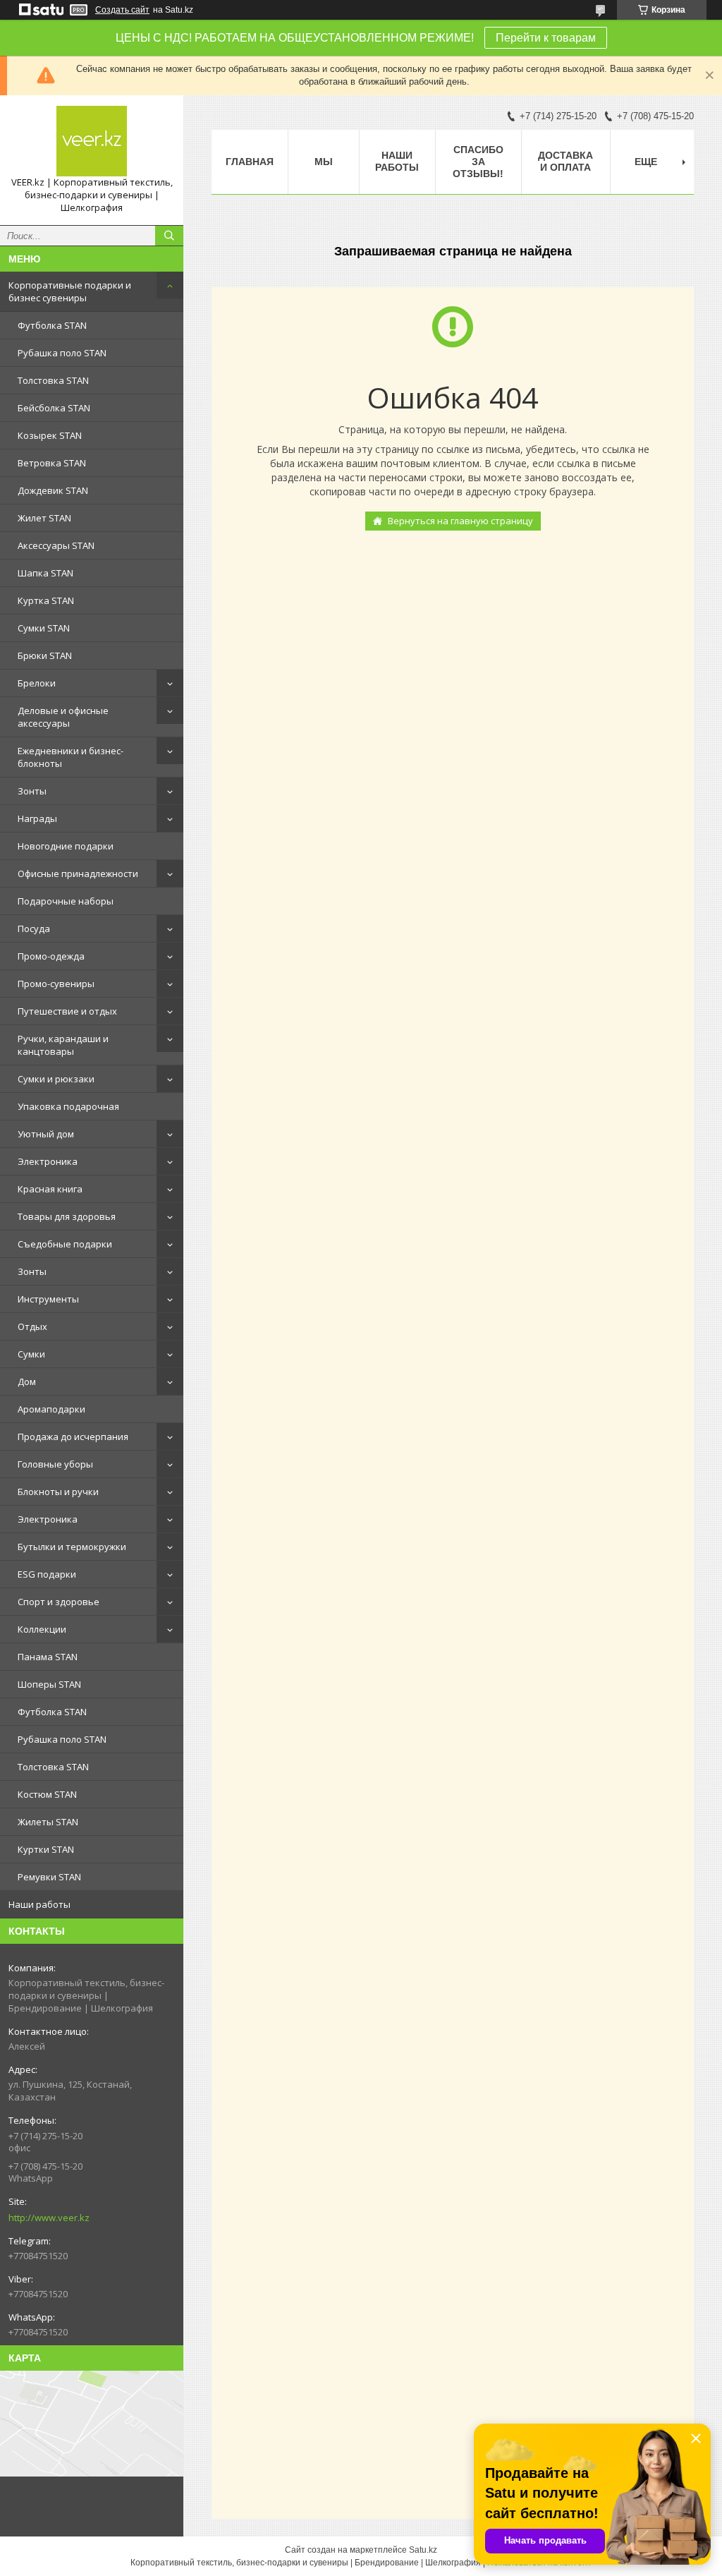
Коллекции (42, 1629)
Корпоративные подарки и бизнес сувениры (70, 291)
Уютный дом (46, 1134)
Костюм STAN (47, 1794)
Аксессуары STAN (56, 545)
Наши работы (39, 1904)
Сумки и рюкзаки (56, 1079)
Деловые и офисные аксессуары (63, 717)
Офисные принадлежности (78, 873)
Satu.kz (423, 2550)
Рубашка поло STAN (62, 353)
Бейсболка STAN (54, 408)
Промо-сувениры (56, 984)
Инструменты (48, 1299)
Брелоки (37, 683)
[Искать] (169, 236)
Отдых (32, 1326)
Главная (250, 162)
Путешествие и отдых (67, 1011)
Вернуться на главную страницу (460, 521)
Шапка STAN (45, 573)
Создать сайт (122, 10)
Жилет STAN (44, 518)
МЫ (324, 162)
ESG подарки (47, 1574)
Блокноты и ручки (58, 1492)
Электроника (48, 1161)
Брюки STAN (45, 655)
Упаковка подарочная (68, 1106)
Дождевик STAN (53, 490)
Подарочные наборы (66, 901)
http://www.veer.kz (49, 2218)
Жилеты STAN (48, 1822)
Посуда (34, 929)
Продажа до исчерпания (73, 1437)
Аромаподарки (51, 1409)
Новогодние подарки (66, 846)
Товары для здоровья (67, 1216)
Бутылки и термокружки (72, 1547)
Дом (27, 1381)
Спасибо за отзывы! (478, 162)
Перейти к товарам (546, 38)
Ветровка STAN (52, 463)
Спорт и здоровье (59, 1602)
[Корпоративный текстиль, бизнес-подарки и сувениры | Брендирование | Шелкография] (92, 141)
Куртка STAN (46, 600)
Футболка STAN (52, 325)
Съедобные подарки (65, 1244)
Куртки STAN (46, 1849)
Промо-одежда (51, 956)
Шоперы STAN (49, 1684)
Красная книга (50, 1189)
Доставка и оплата (565, 161)
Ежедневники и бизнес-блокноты (71, 757)
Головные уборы (55, 1464)
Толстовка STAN (53, 380)
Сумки (31, 1354)
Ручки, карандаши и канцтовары (63, 1045)
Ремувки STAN (49, 1877)
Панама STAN (48, 1657)
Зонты (32, 791)
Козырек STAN (50, 435)
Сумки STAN (44, 628)
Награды (37, 818)
